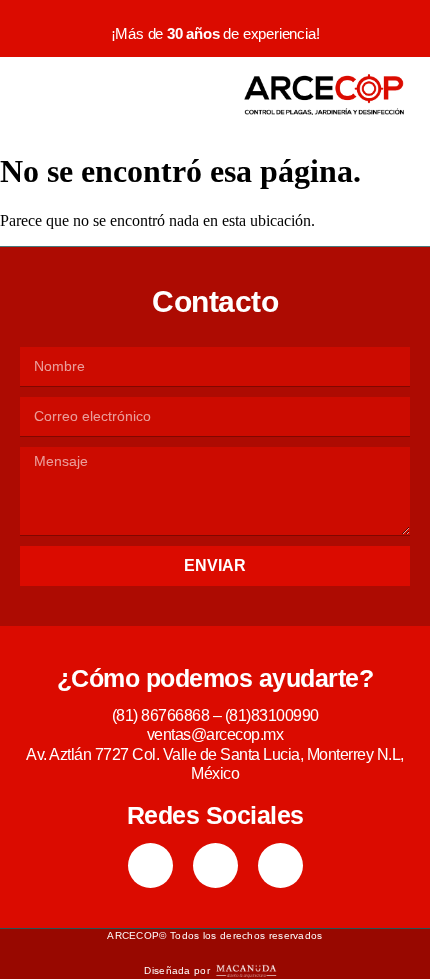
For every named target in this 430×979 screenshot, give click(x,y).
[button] (37, 94)
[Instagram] (215, 865)
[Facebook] (150, 865)
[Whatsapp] (280, 865)
